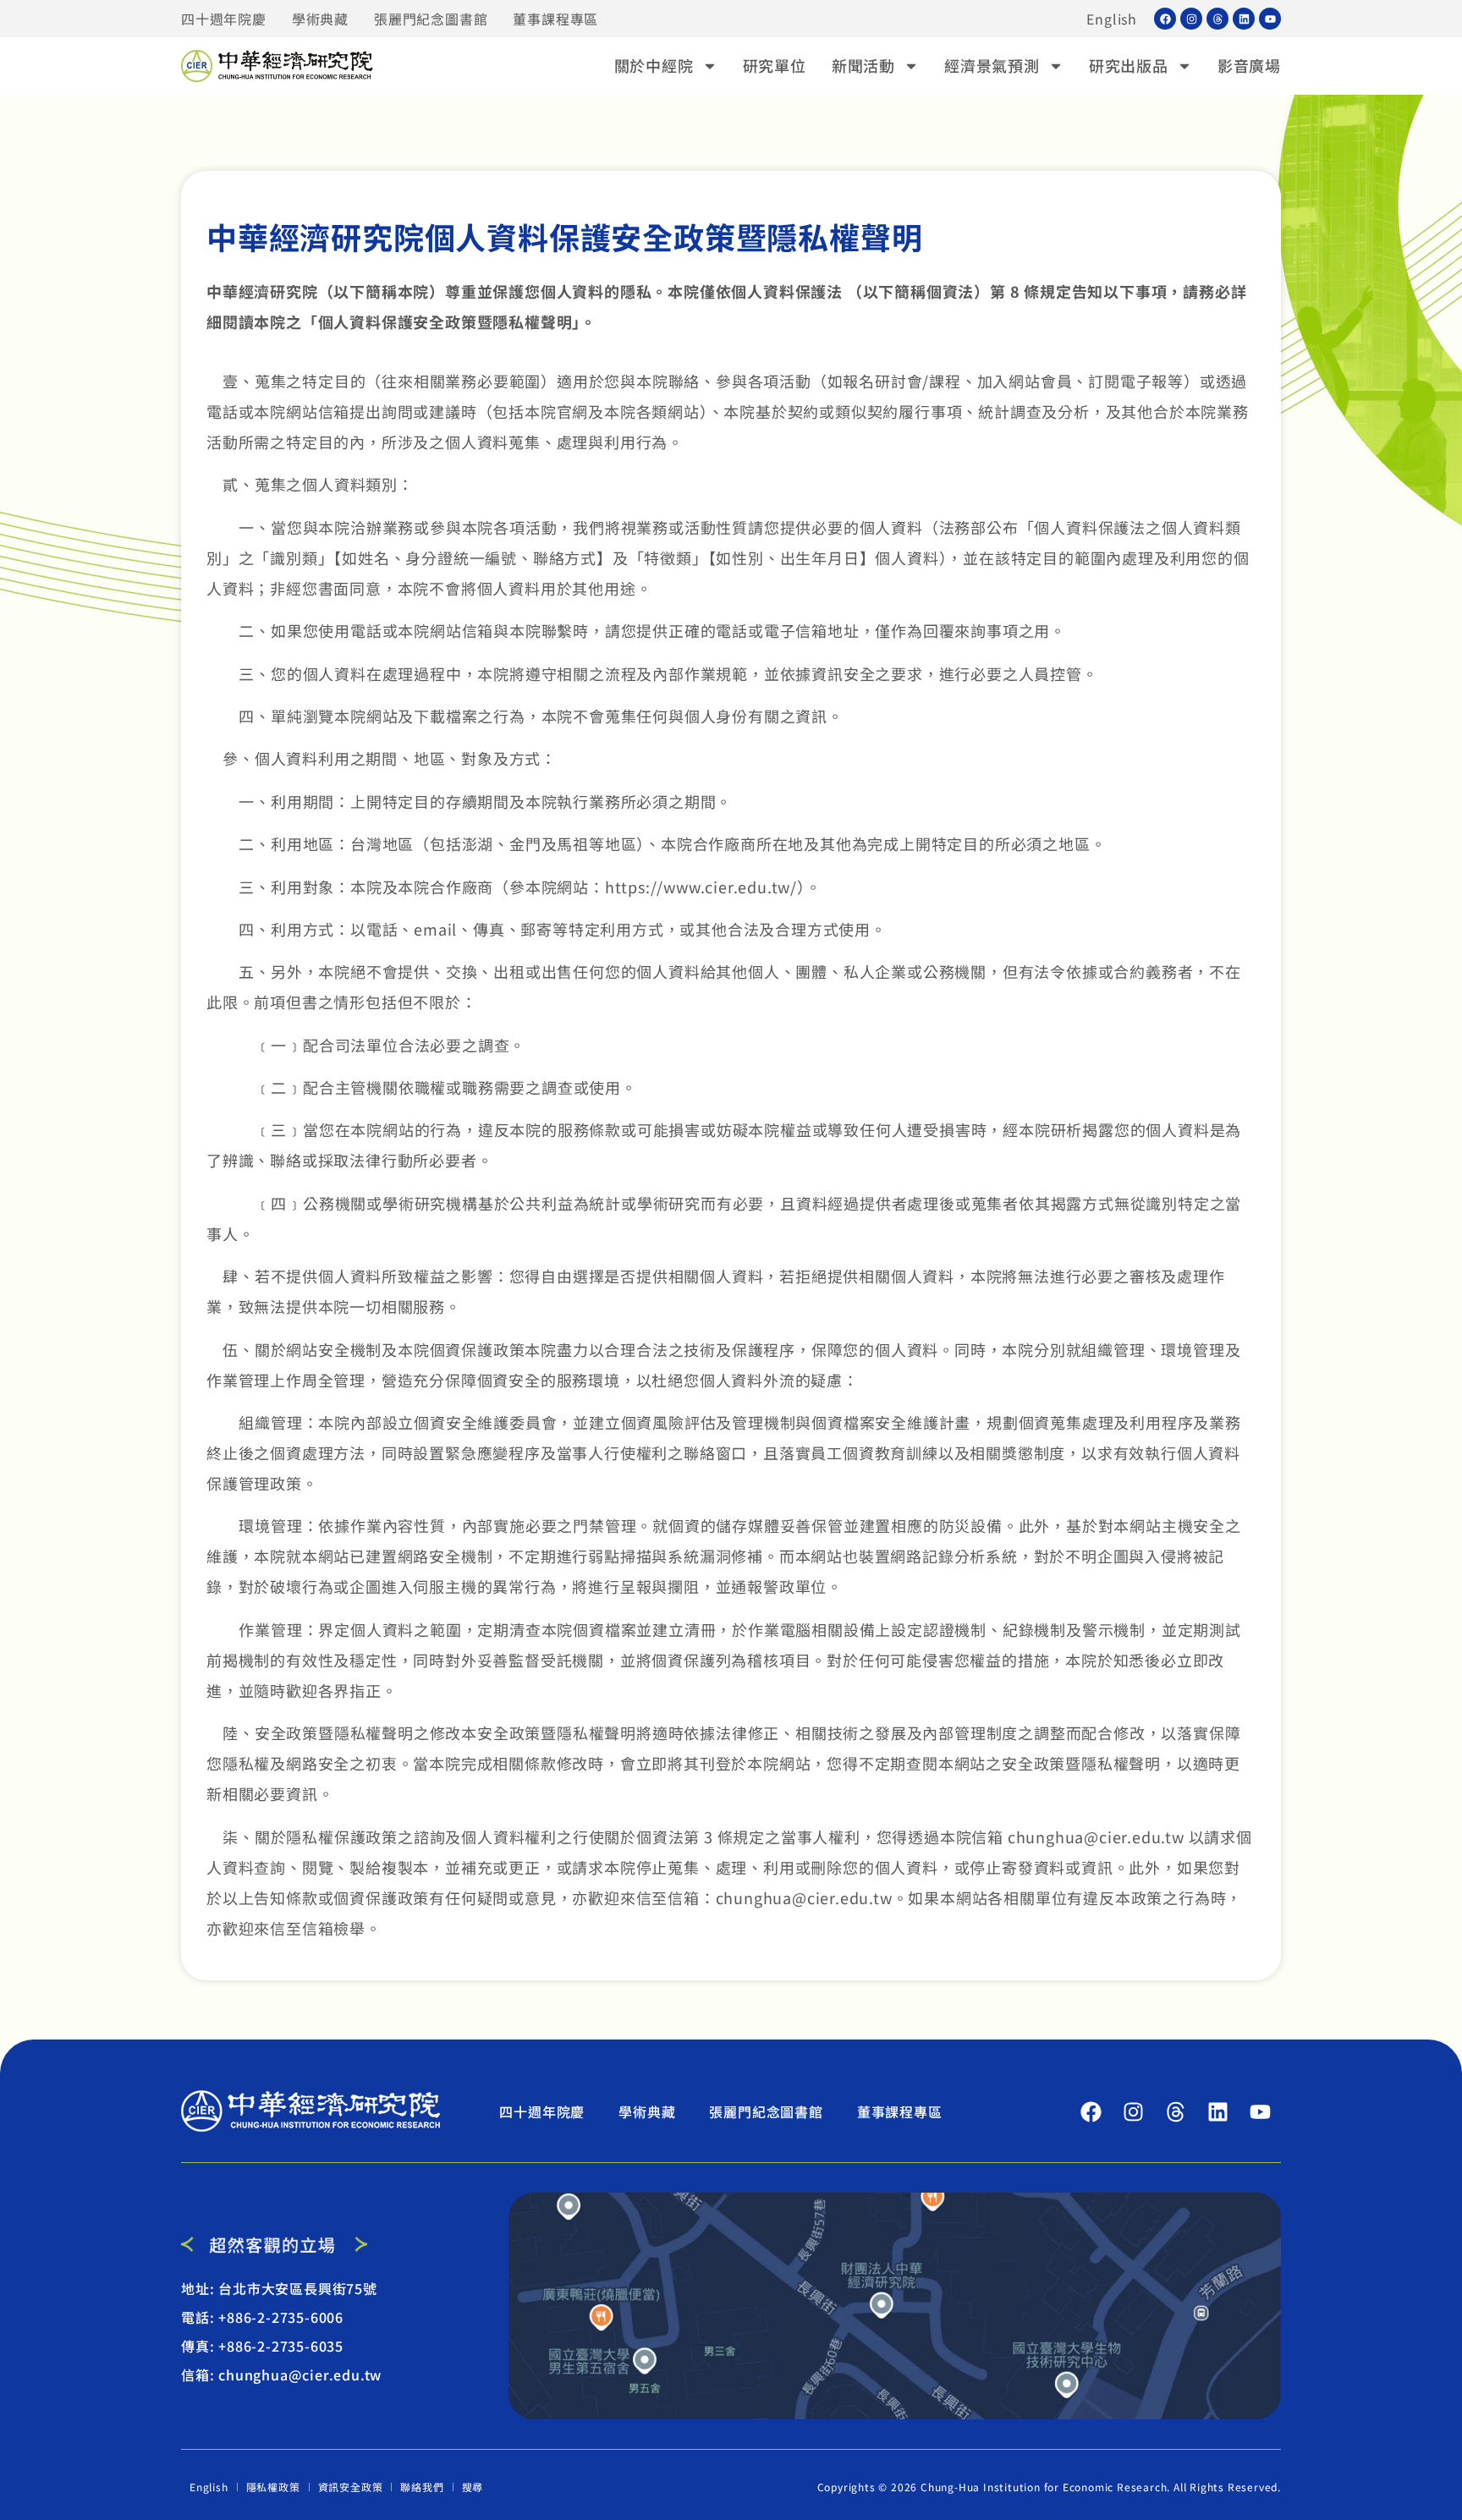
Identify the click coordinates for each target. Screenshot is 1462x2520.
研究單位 (775, 65)
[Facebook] (1165, 19)
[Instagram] (1191, 19)
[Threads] (1217, 19)
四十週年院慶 (224, 19)
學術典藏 (320, 19)
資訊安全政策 (351, 2487)
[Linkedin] (1244, 19)
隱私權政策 (273, 2487)
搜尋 (473, 2487)
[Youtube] (1270, 19)
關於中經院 (654, 65)
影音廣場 (1249, 65)
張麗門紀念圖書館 (431, 19)
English (1112, 19)
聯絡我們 (422, 2487)
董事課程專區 (555, 19)
